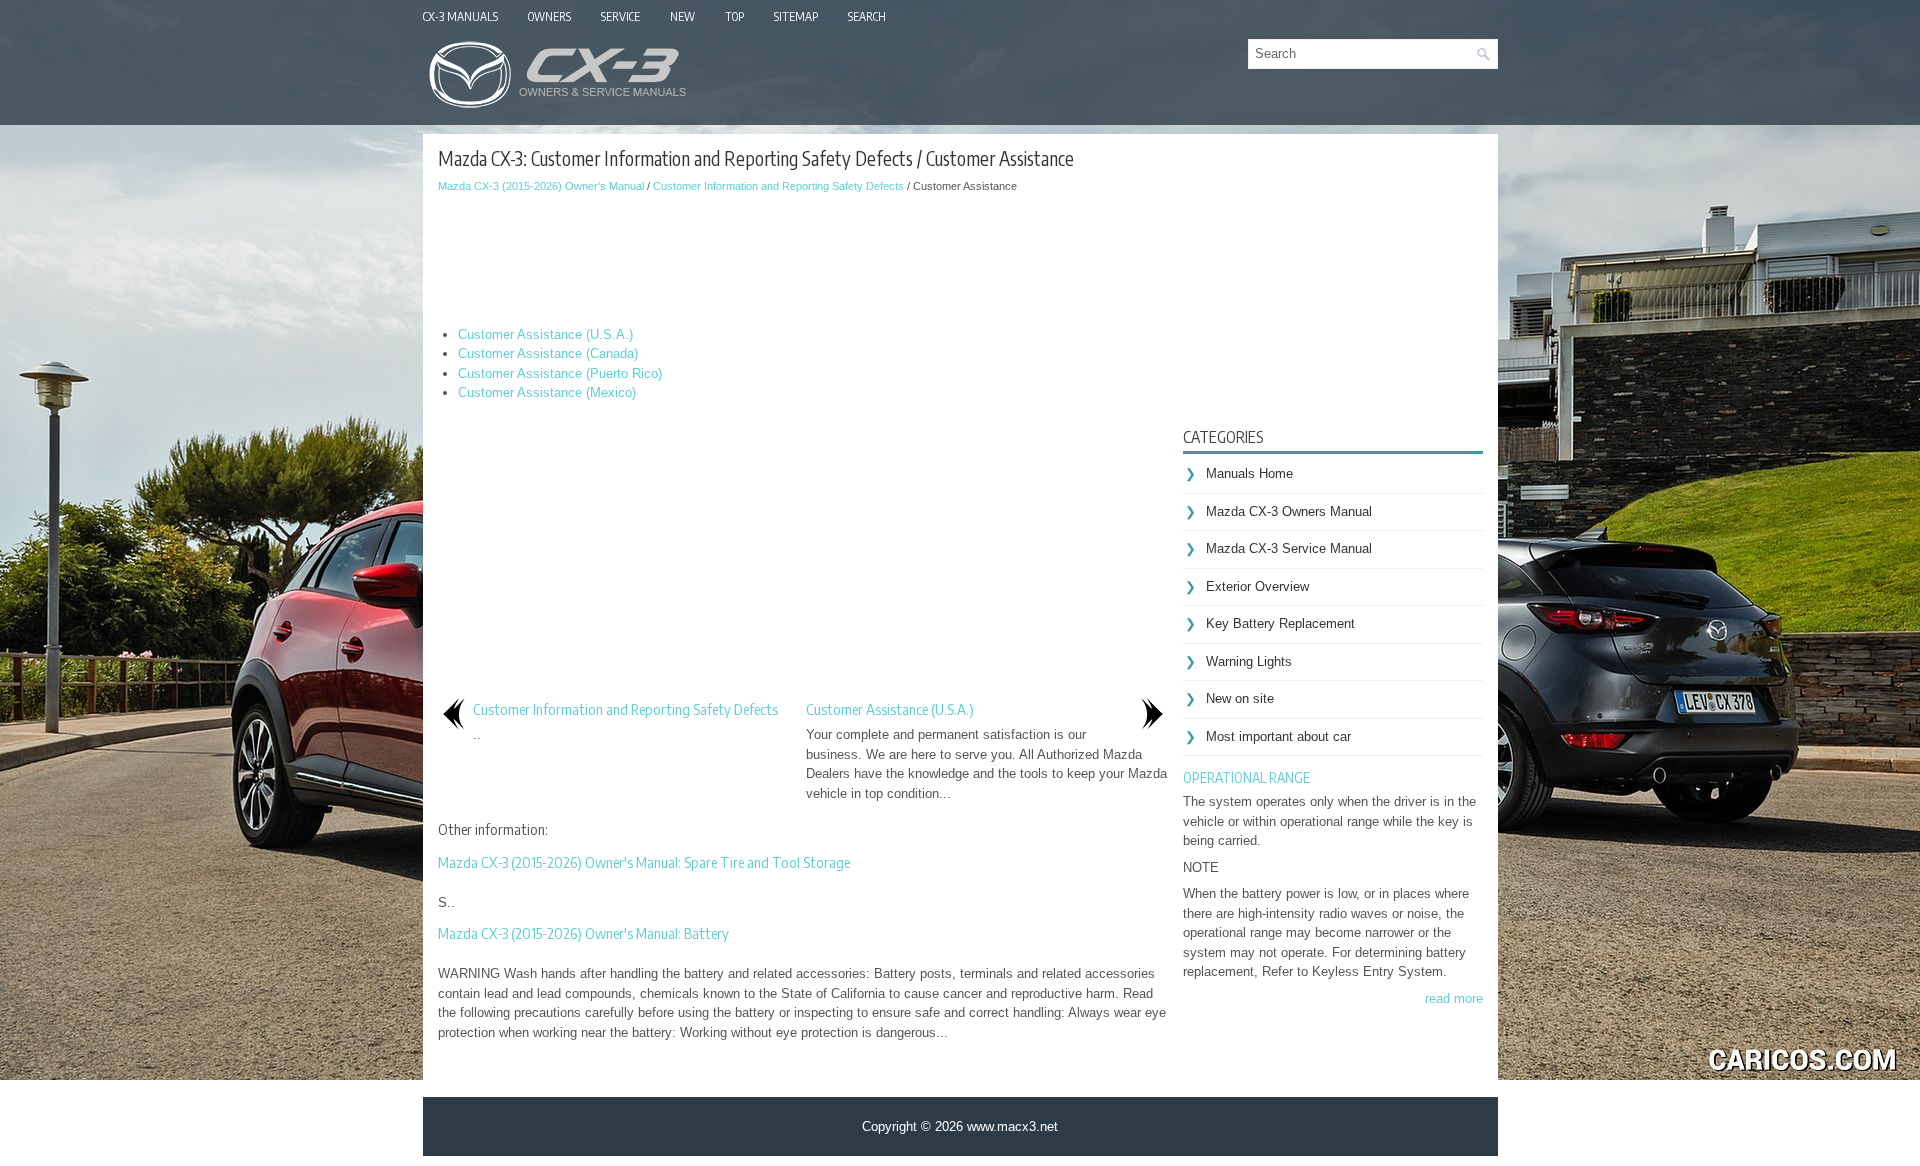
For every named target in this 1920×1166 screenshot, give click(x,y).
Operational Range (1246, 777)
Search (867, 16)
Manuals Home (1249, 473)
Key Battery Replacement (1280, 623)
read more (1454, 998)
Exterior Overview (1257, 586)
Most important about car (1278, 736)
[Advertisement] (803, 255)
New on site (1240, 698)
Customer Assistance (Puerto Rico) (560, 373)
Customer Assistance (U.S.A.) (545, 334)
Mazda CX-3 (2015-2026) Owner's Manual (541, 186)
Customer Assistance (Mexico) (547, 392)
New (682, 16)
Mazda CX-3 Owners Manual (1289, 511)
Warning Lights (1249, 661)
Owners (549, 16)
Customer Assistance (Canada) (548, 353)
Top (734, 16)
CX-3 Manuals (460, 16)
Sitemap (796, 16)
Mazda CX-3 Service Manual (1289, 548)
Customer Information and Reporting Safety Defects (778, 186)
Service (620, 16)
